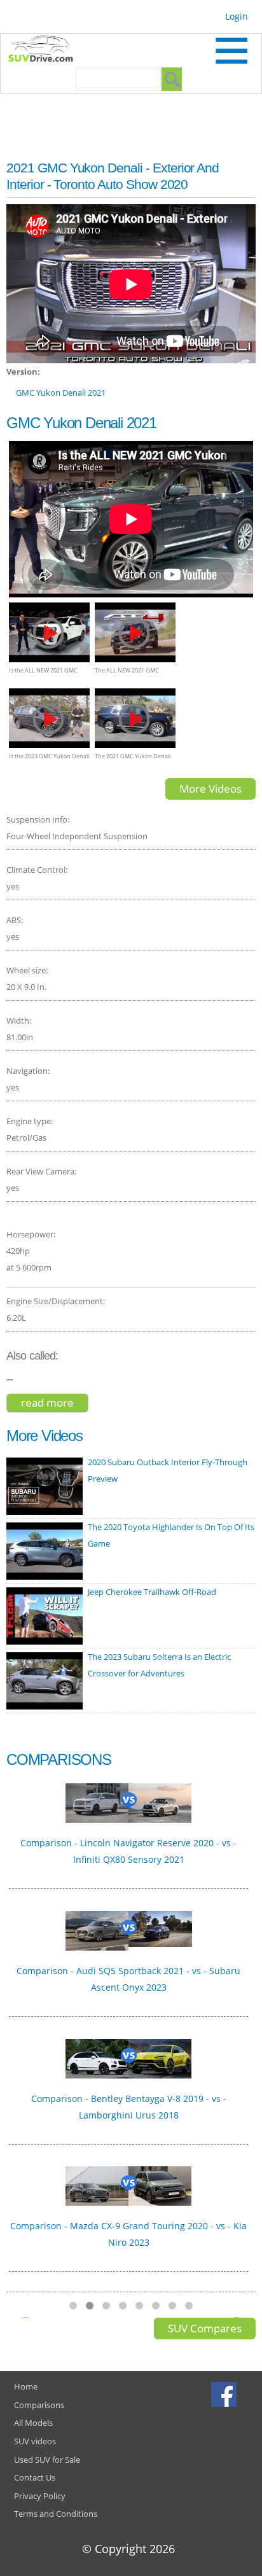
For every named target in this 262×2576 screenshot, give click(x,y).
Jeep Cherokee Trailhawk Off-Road (152, 1592)
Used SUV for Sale (47, 2460)
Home (26, 2386)
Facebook (225, 2394)
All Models (33, 2423)
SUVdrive (47, 50)
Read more (55, 1403)
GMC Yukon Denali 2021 (61, 393)
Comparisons (39, 2405)
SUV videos (35, 2441)
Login (237, 16)
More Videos (210, 789)
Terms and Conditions (56, 2514)
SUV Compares (205, 2328)
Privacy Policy (40, 2496)
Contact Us (35, 2477)
